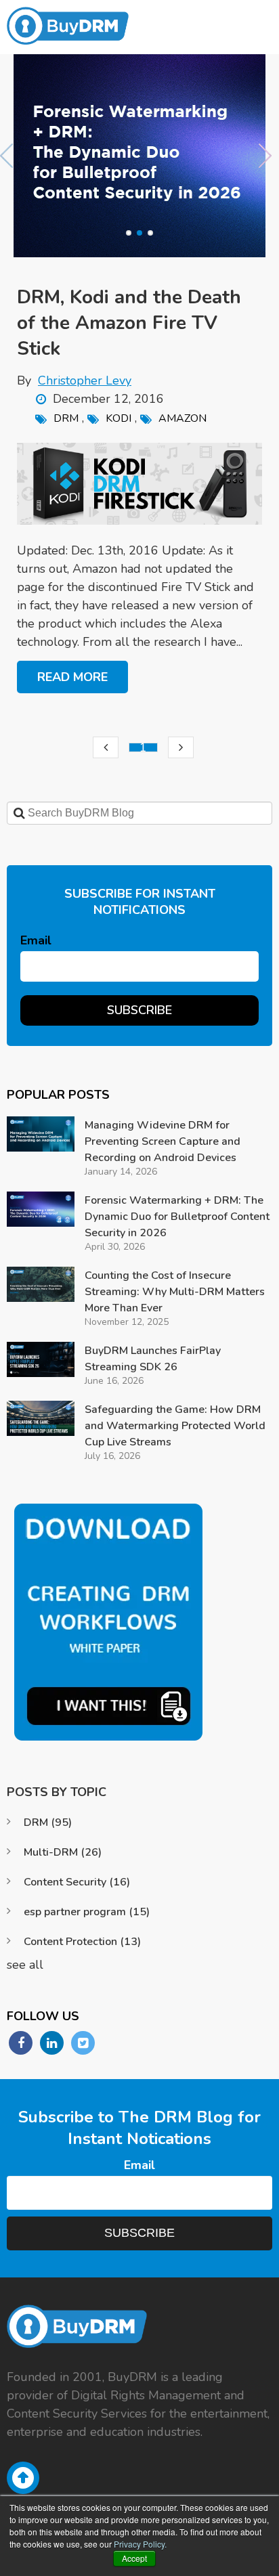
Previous (10, 156)
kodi (119, 418)
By (74, 380)
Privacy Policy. (140, 2544)
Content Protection (82, 1942)
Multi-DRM (63, 1852)
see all (25, 1965)
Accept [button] (134, 2558)
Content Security (77, 1882)
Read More (72, 677)
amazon (183, 418)
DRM (66, 418)
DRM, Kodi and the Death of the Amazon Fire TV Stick (129, 323)
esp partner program (87, 1912)
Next (269, 156)
